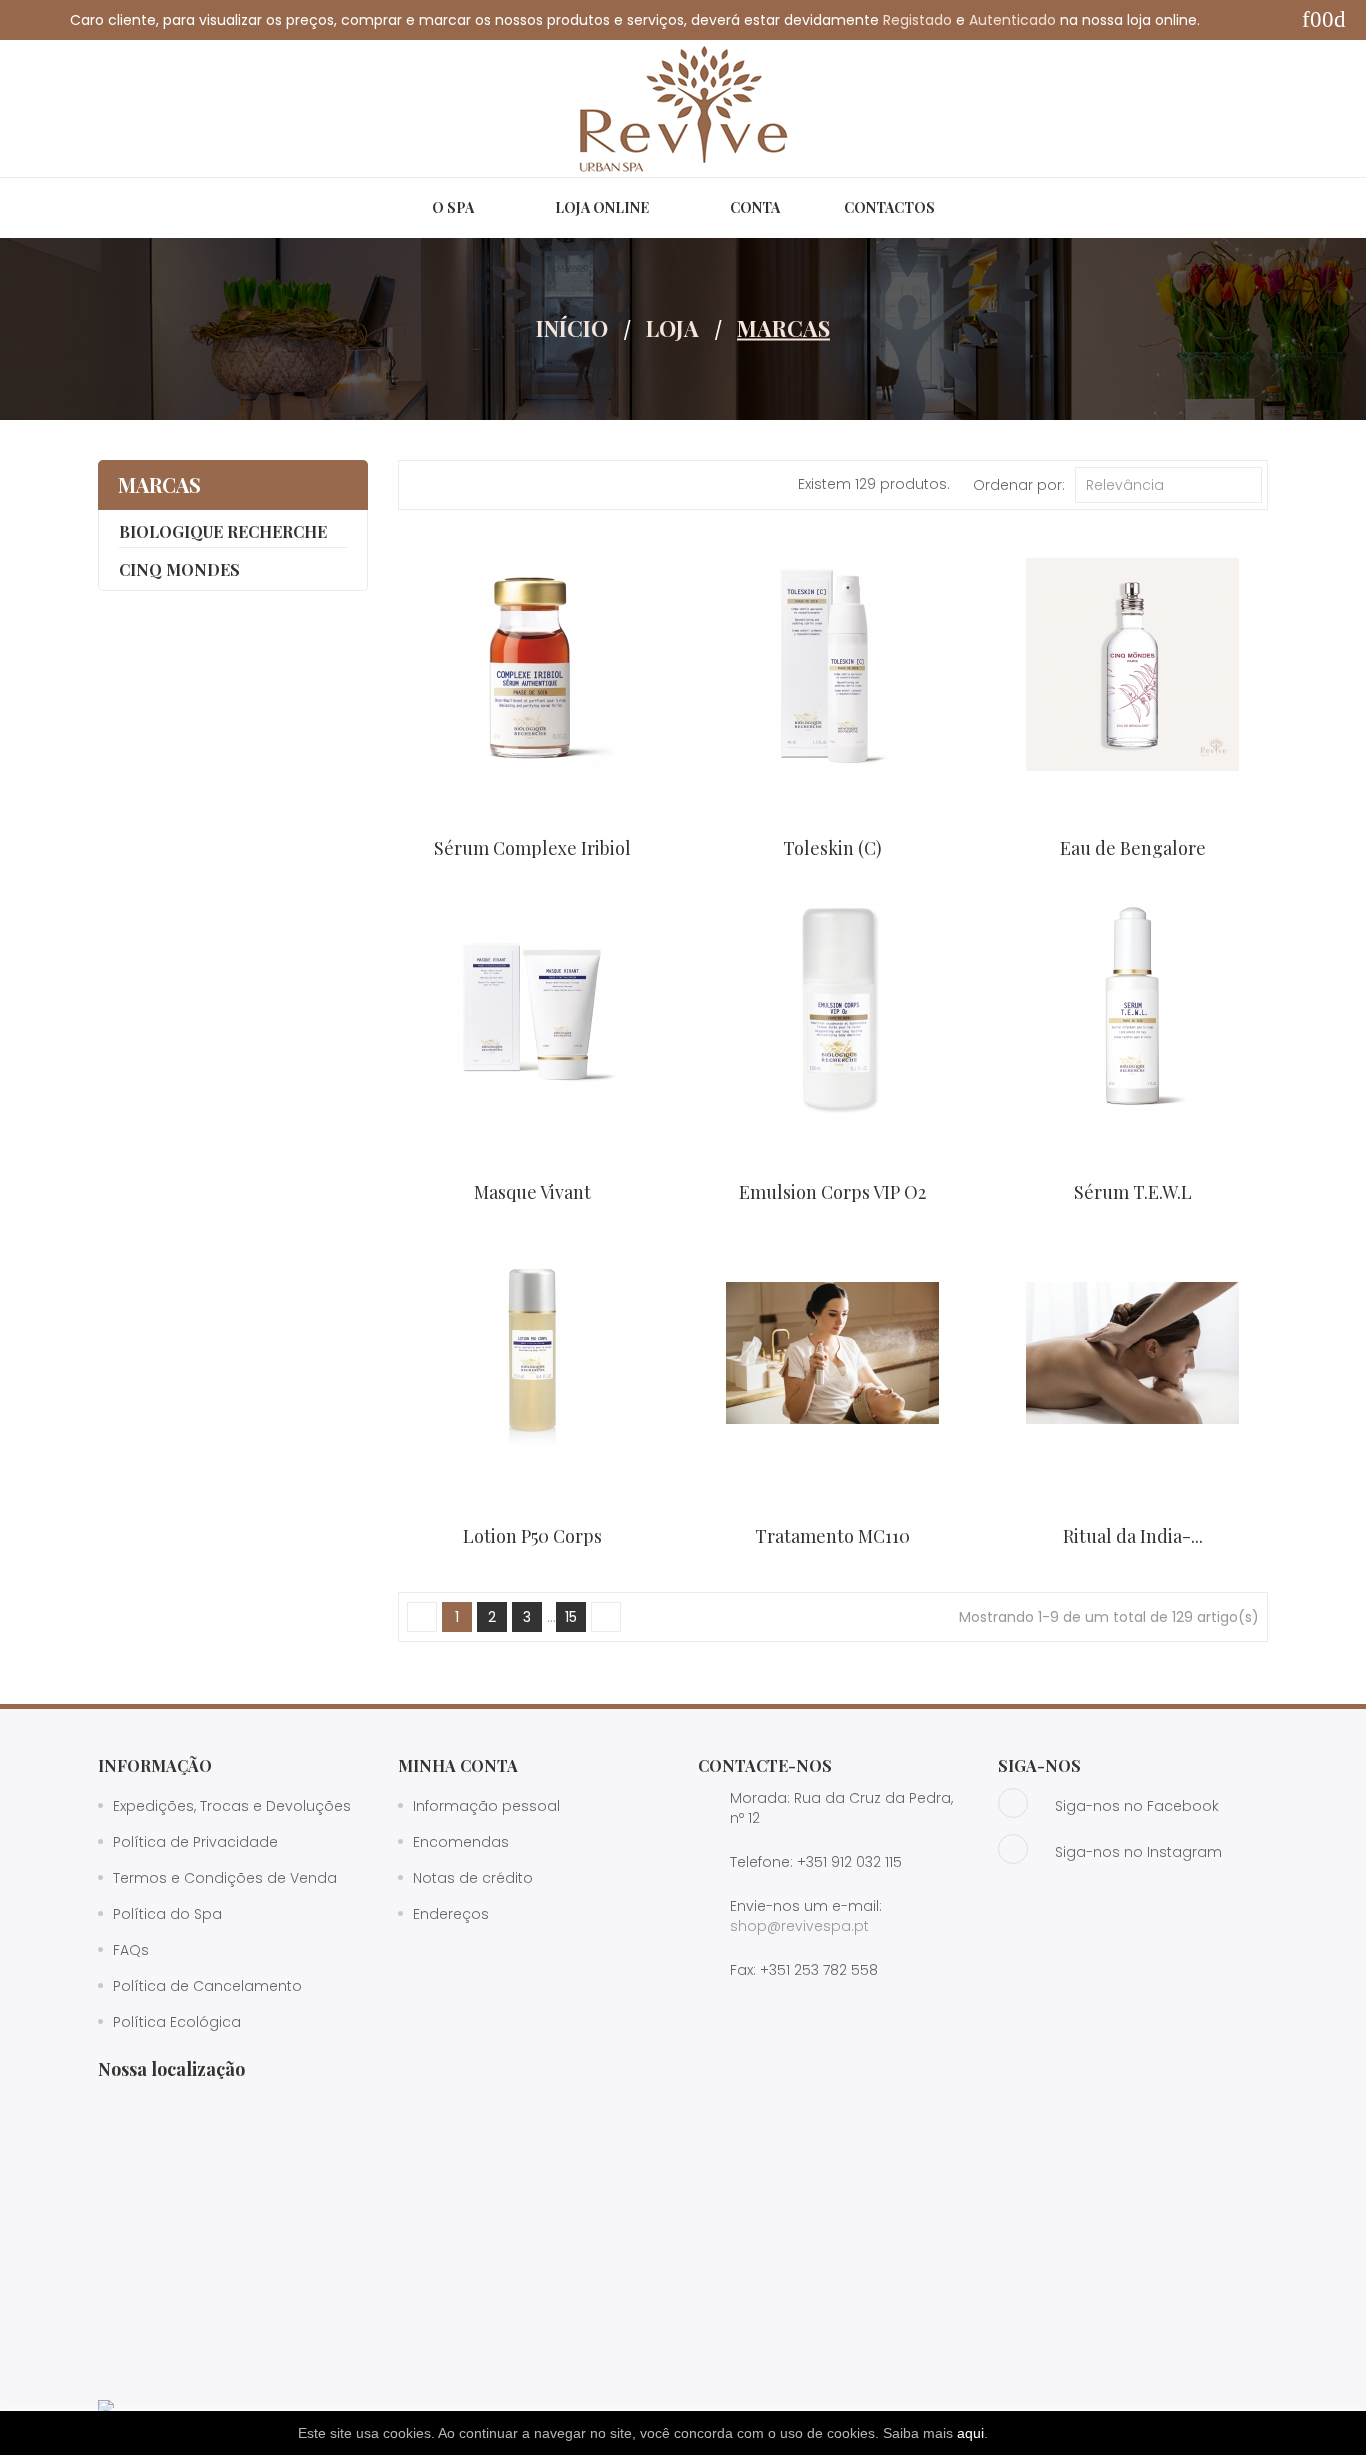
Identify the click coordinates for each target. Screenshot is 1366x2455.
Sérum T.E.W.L (1133, 1192)
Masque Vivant (532, 1192)
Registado (917, 20)
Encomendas (461, 1842)
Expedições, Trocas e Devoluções (232, 1806)
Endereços (451, 1914)
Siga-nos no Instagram (1138, 1852)
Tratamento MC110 (832, 1536)
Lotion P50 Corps (532, 1536)
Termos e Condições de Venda (225, 1878)
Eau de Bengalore (1133, 848)
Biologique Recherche (223, 531)
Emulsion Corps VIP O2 (832, 1192)
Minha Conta (458, 1765)
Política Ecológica (177, 2022)
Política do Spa (167, 1914)
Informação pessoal (486, 1806)
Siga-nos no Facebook (1137, 1806)
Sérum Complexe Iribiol (532, 848)
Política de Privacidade (195, 1842)
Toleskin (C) (832, 848)
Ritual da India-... (1133, 1536)
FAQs (131, 1950)
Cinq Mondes (179, 569)
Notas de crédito (473, 1878)
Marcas (159, 484)
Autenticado (1012, 20)
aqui (970, 2433)
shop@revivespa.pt (799, 1926)
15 (571, 1617)
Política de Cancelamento (207, 1986)
